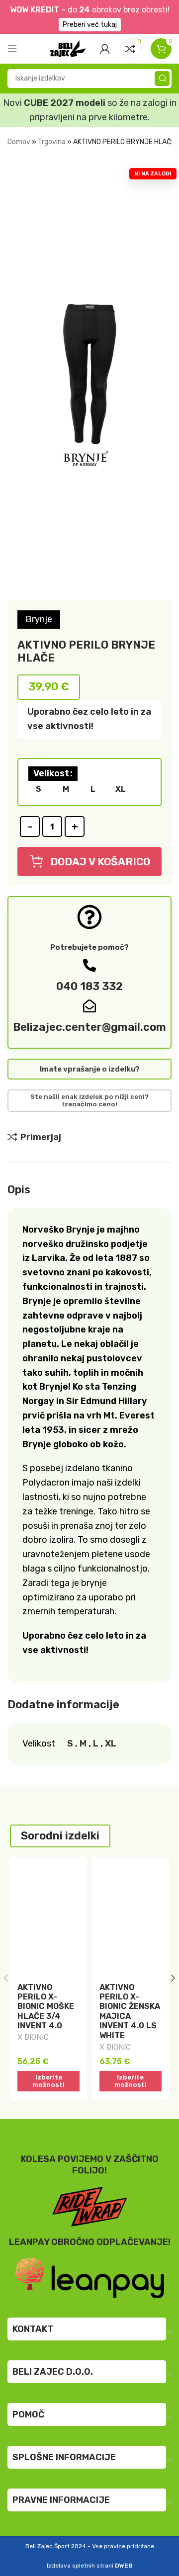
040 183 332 (89, 986)
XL (111, 1744)
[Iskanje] (162, 79)
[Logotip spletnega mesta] (68, 48)
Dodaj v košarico (100, 862)
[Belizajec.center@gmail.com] (89, 1006)
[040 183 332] (89, 965)
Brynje (39, 619)
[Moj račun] (105, 49)
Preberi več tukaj (90, 25)
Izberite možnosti (48, 2081)
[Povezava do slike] (89, 2277)
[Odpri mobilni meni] (12, 49)
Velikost (51, 773)
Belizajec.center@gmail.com (89, 1027)
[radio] (38, 789)
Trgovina (52, 142)
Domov (19, 142)
